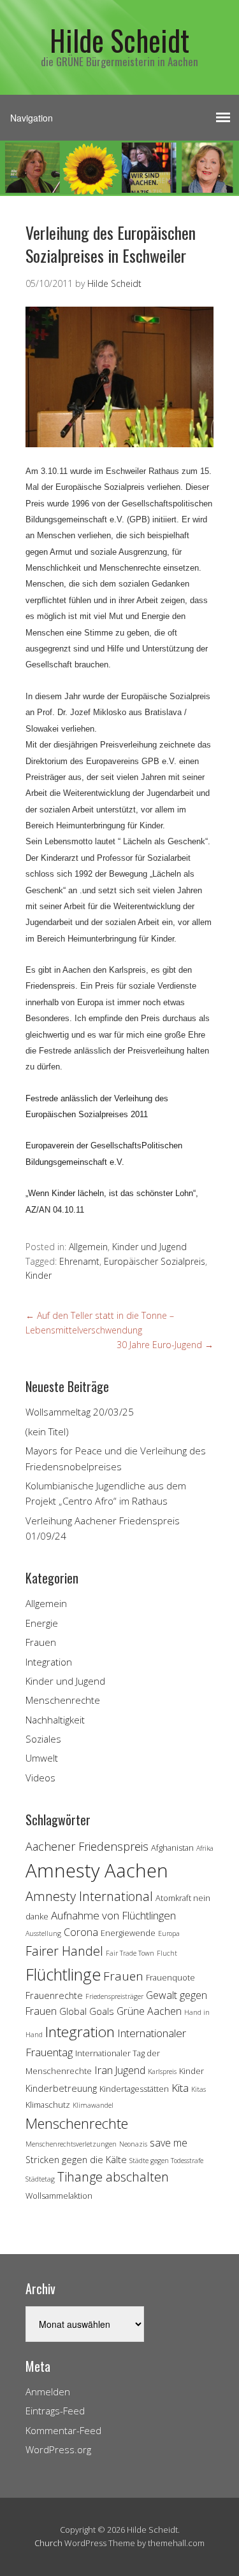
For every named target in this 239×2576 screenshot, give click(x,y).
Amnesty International (89, 1896)
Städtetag (40, 2179)
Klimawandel (93, 2105)
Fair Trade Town (130, 1953)
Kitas (199, 2089)
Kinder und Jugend (149, 1247)
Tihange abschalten (113, 2177)
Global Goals (87, 2011)
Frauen (41, 1642)
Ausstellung (43, 1933)
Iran (104, 2070)
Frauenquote (170, 1977)
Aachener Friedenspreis (87, 1846)
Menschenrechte (63, 1700)
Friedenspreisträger (114, 1996)
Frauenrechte (54, 1995)
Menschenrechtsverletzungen (71, 2144)
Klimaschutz (48, 2105)
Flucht (167, 1953)
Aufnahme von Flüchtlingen (113, 1915)
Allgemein (88, 1247)
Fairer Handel (64, 1951)
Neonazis (133, 2144)
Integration (49, 1662)
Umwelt (42, 1758)
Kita (180, 2088)
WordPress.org (58, 2449)
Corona (81, 1932)
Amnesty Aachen (97, 1870)
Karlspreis (162, 2071)
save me (169, 2143)
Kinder (39, 1275)
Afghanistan (172, 1848)
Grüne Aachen (149, 2011)
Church (48, 2543)
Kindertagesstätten (134, 2089)
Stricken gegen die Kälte (76, 2160)
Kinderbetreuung (61, 2088)
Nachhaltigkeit (55, 1720)
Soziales (43, 1739)
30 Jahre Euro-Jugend (165, 1345)
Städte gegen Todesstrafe (166, 2161)
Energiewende (128, 1933)
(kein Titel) (47, 1431)
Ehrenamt (79, 1261)
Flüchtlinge (63, 1974)
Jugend (130, 2070)
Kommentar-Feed (63, 2430)
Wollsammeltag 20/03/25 (80, 1412)
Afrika (205, 1848)
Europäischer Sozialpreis (155, 1261)
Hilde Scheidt (119, 40)
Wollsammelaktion (59, 2196)
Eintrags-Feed (55, 2411)
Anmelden (48, 2392)
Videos (40, 1778)
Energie (42, 1623)
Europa (169, 1933)
